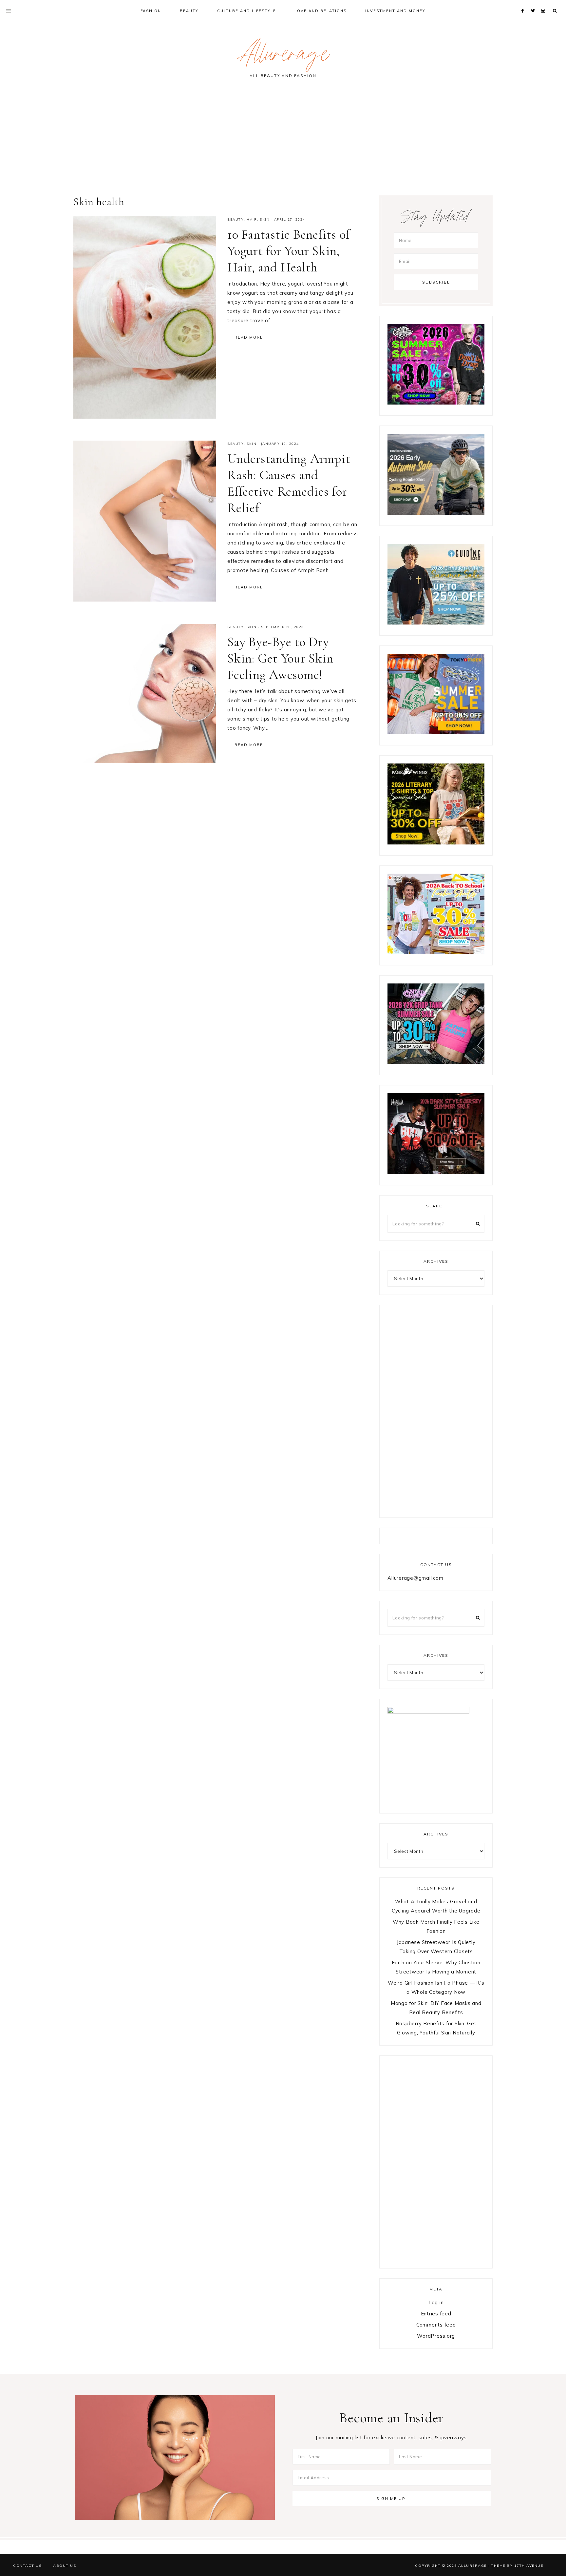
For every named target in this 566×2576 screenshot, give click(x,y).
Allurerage (283, 57)
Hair (252, 219)
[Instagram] (544, 3)
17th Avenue (529, 2566)
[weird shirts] (436, 403)
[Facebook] (524, 3)
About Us (65, 2566)
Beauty (236, 219)
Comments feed (436, 2325)
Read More (249, 337)
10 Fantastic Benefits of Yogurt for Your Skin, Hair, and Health (289, 251)
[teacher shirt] (436, 952)
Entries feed (436, 2314)
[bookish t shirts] (436, 843)
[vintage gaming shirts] (436, 1172)
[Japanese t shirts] (436, 733)
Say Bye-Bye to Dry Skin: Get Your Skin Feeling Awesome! (280, 658)
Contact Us (27, 2566)
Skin (265, 219)
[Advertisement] (283, 140)
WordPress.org (436, 2336)
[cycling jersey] (436, 513)
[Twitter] (534, 3)
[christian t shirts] (436, 623)
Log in (436, 2302)
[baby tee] (436, 1062)
